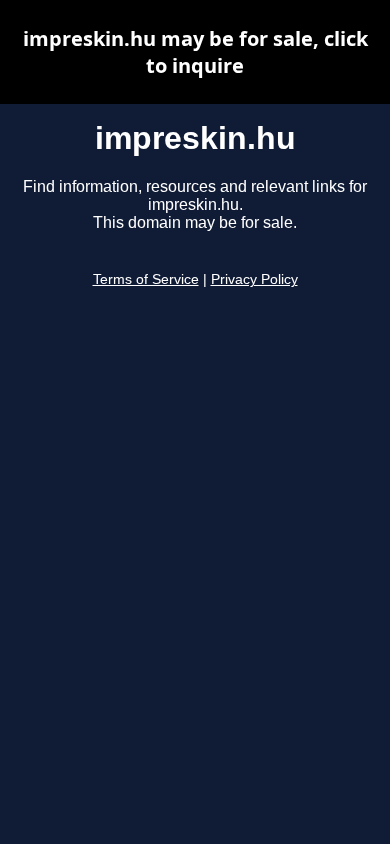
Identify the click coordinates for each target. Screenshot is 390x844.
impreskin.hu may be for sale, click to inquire (195, 52)
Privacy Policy (254, 279)
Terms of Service (146, 279)
